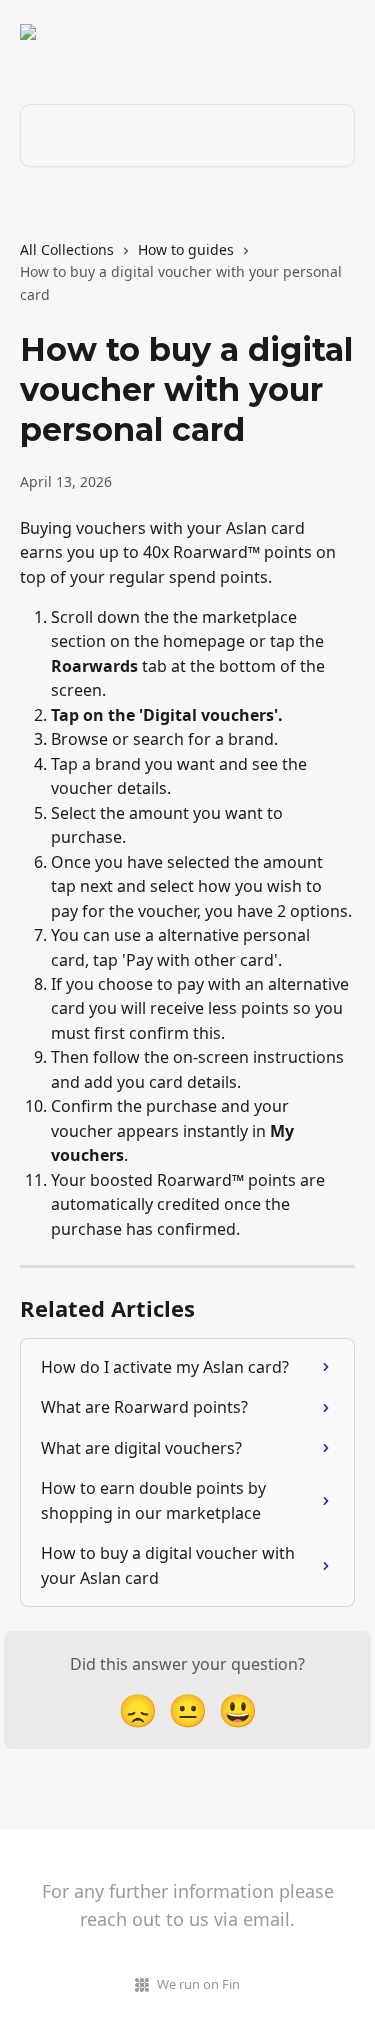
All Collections (67, 249)
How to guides (186, 249)
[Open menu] (337, 40)
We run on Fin (198, 1984)
